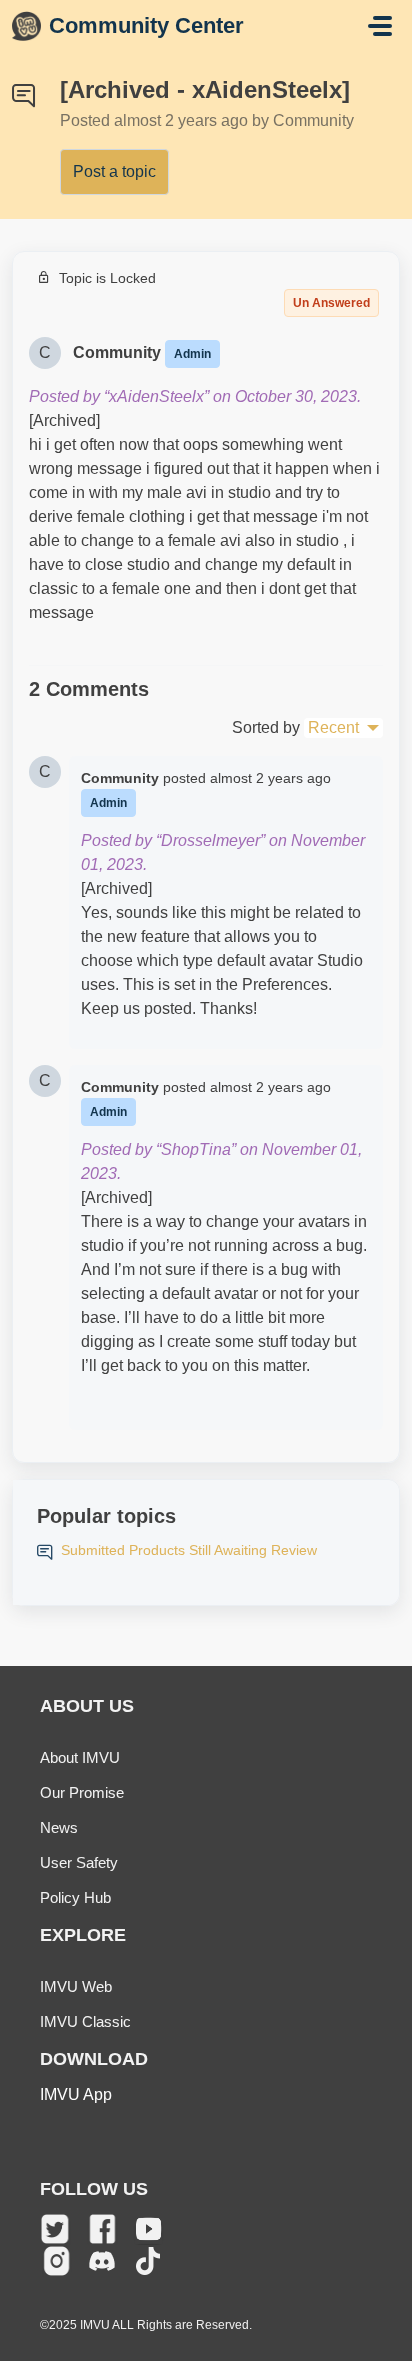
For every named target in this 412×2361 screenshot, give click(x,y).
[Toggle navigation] (380, 26)
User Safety (79, 1862)
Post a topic (114, 171)
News (59, 1827)
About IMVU (80, 1757)
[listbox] (343, 728)
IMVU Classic (85, 2021)
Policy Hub (75, 1897)
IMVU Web (76, 1986)
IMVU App (76, 2094)
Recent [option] (333, 727)
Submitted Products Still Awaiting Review (189, 1550)
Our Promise (82, 1792)
